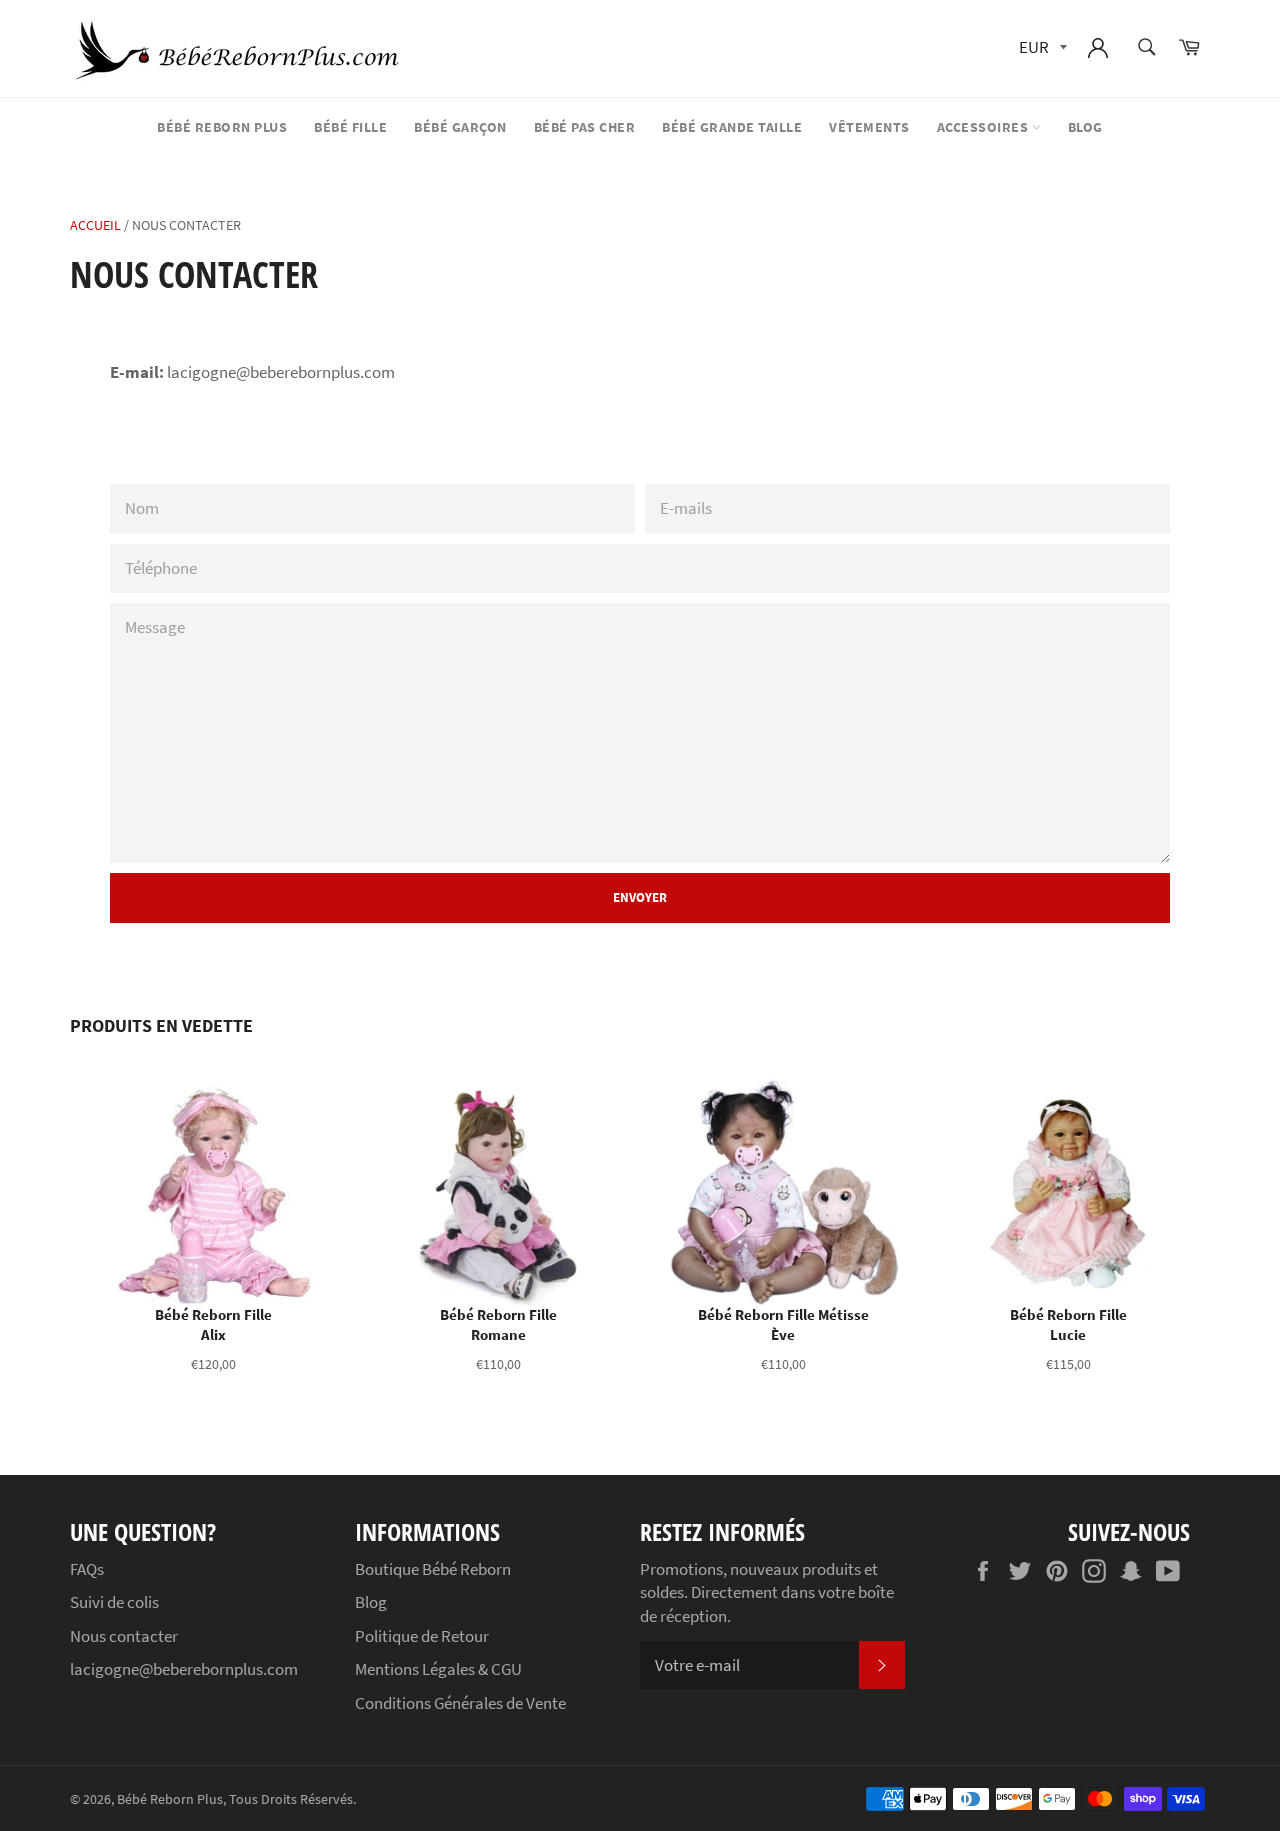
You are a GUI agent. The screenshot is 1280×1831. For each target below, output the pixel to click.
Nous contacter (124, 1636)
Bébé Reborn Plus (222, 127)
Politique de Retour (422, 1636)
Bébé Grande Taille (732, 127)
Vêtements (869, 127)
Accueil (95, 225)
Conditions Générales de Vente (460, 1703)
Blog (1085, 127)
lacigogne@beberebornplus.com (184, 1669)
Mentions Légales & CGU (438, 1669)
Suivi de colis (114, 1602)
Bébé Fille (350, 127)
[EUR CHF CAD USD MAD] (1041, 48)
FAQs (87, 1569)
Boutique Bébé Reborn (433, 1569)
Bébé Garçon (460, 127)
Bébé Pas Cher (585, 127)
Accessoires (984, 127)
